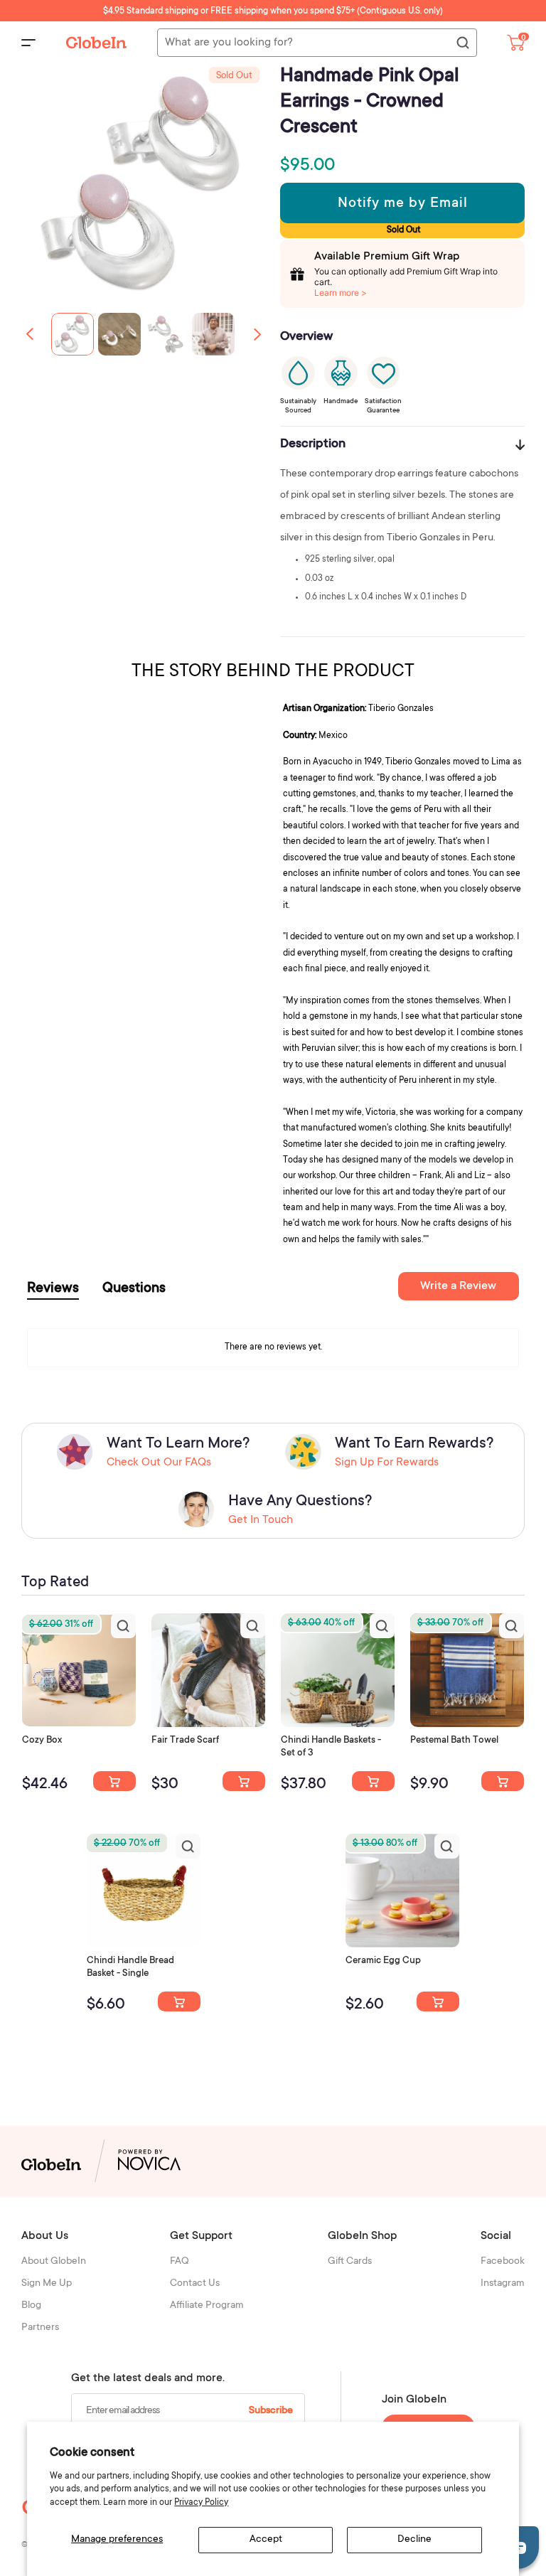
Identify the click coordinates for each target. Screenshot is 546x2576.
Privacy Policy (201, 2503)
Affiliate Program (207, 2306)
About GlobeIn (54, 2262)
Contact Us (195, 2284)
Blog (31, 2306)
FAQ (180, 2262)
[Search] (462, 43)
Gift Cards (350, 2262)
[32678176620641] (244, 1781)
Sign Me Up (47, 2284)
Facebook (503, 2262)
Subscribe (271, 2411)
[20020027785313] (179, 2002)
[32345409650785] (503, 1781)
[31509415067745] (438, 2002)
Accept (266, 2540)
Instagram (503, 2284)
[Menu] (28, 43)
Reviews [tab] (53, 1289)
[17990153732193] (114, 1781)
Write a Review (458, 1286)
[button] (257, 334)
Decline (414, 2540)
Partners (40, 2328)
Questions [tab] (134, 1289)
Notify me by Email (403, 204)
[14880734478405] (373, 1781)
